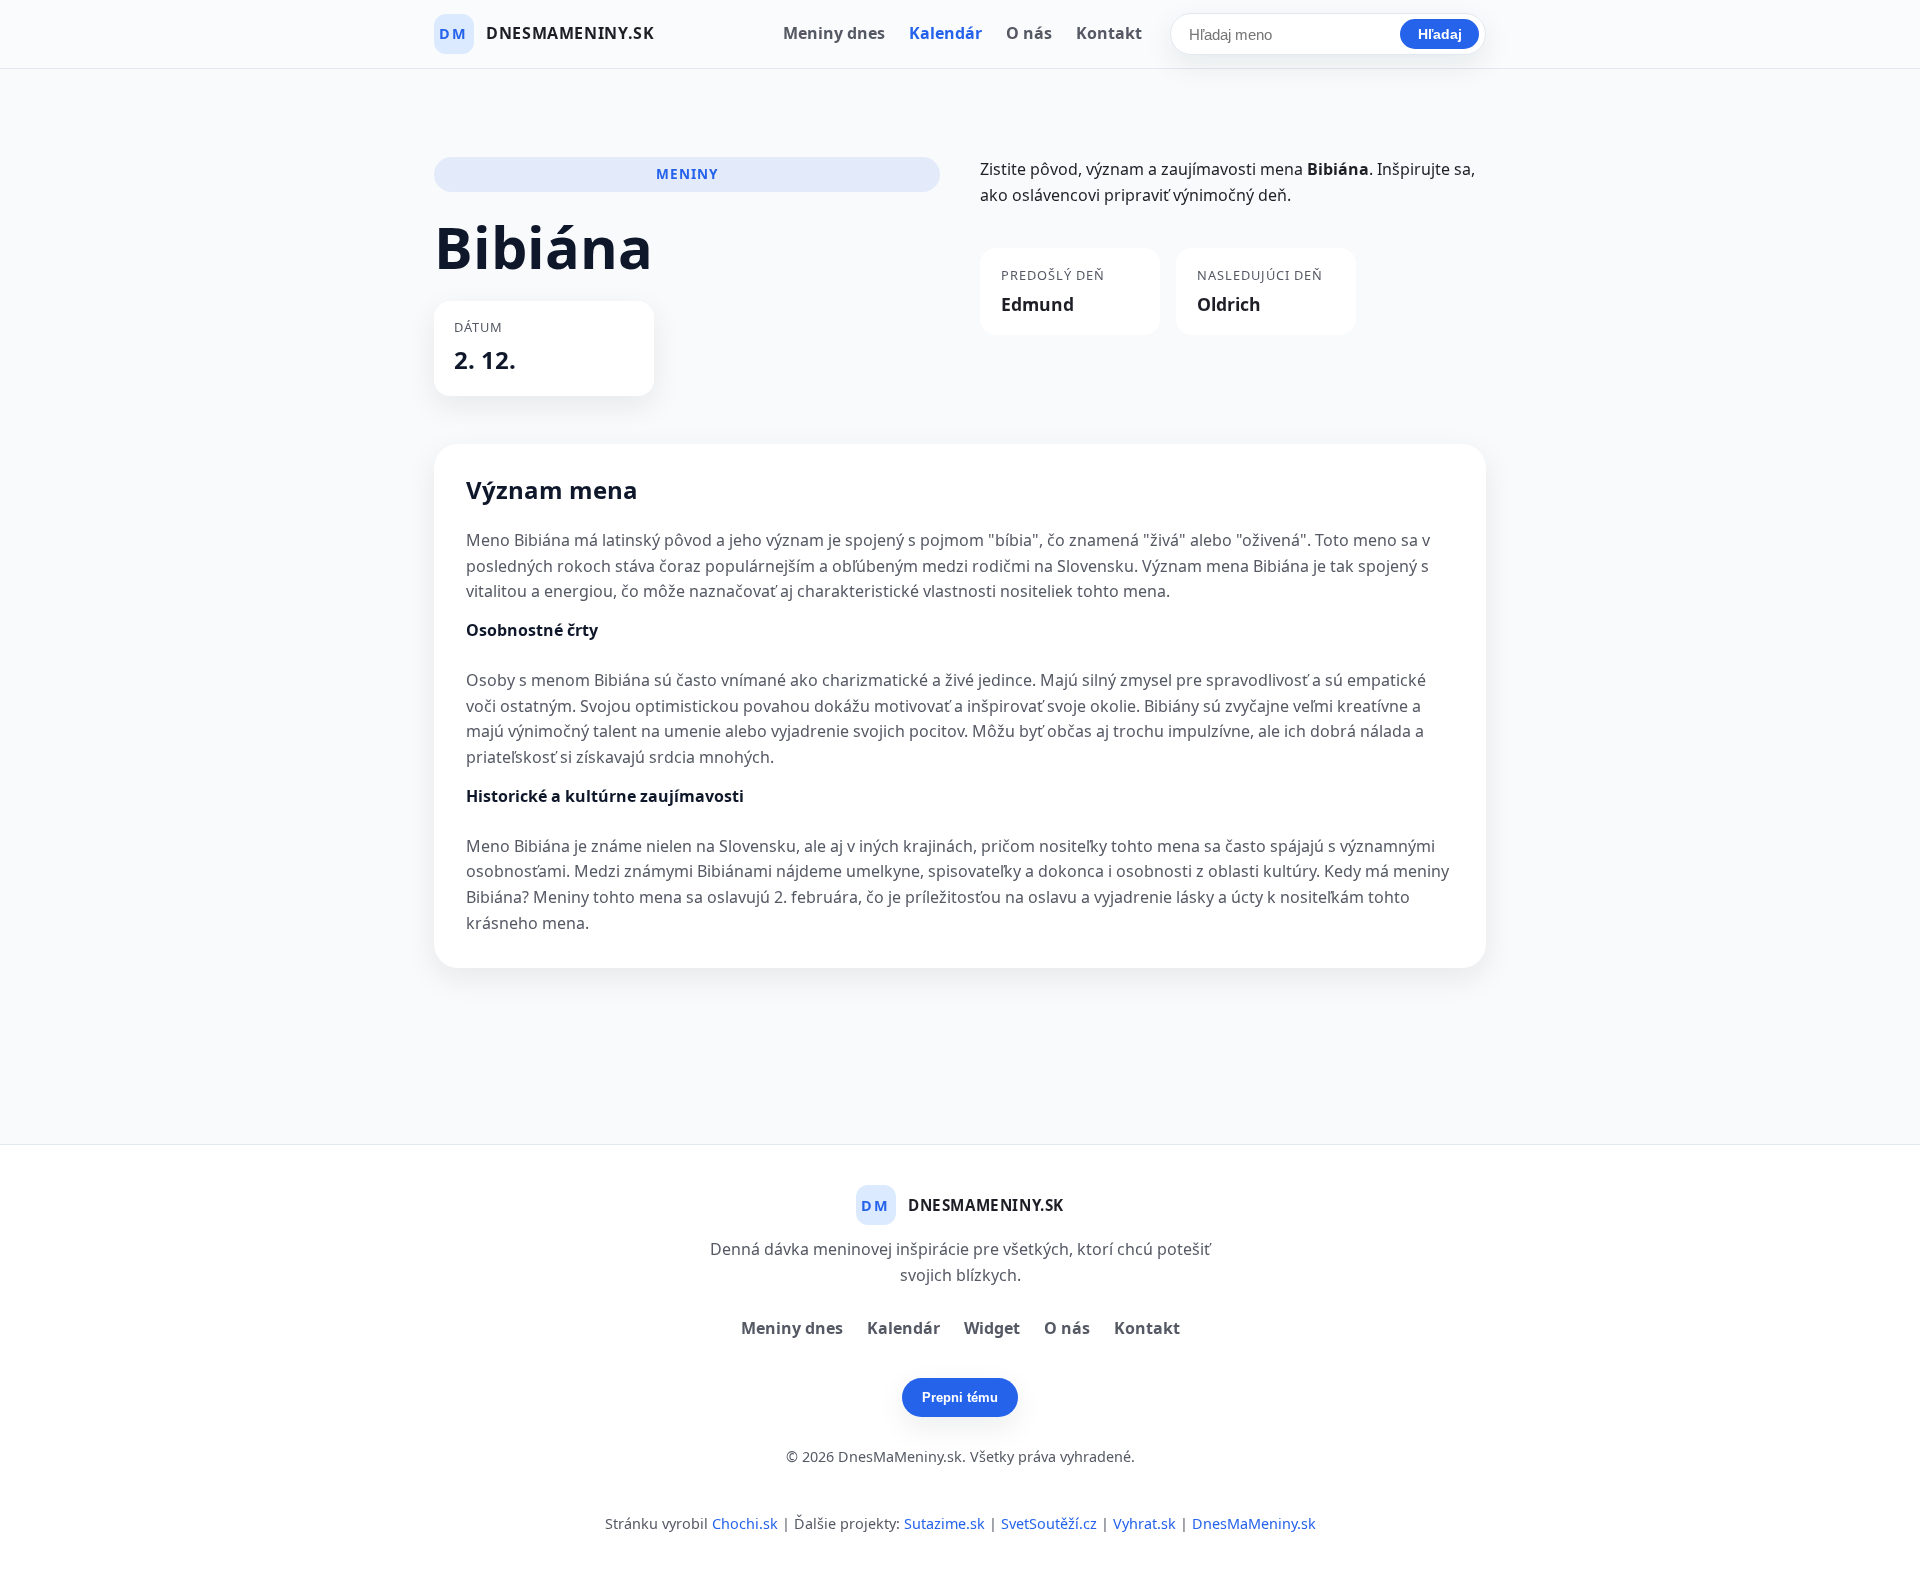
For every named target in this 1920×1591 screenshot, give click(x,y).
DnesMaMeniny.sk (1254, 1523)
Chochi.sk (745, 1523)
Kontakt (1109, 33)
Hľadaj (1440, 34)
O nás (1029, 33)
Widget (992, 1328)
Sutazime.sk (944, 1523)
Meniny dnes (834, 33)
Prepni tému (960, 1397)
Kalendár (945, 33)
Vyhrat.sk (1144, 1523)
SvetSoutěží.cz (1049, 1523)
